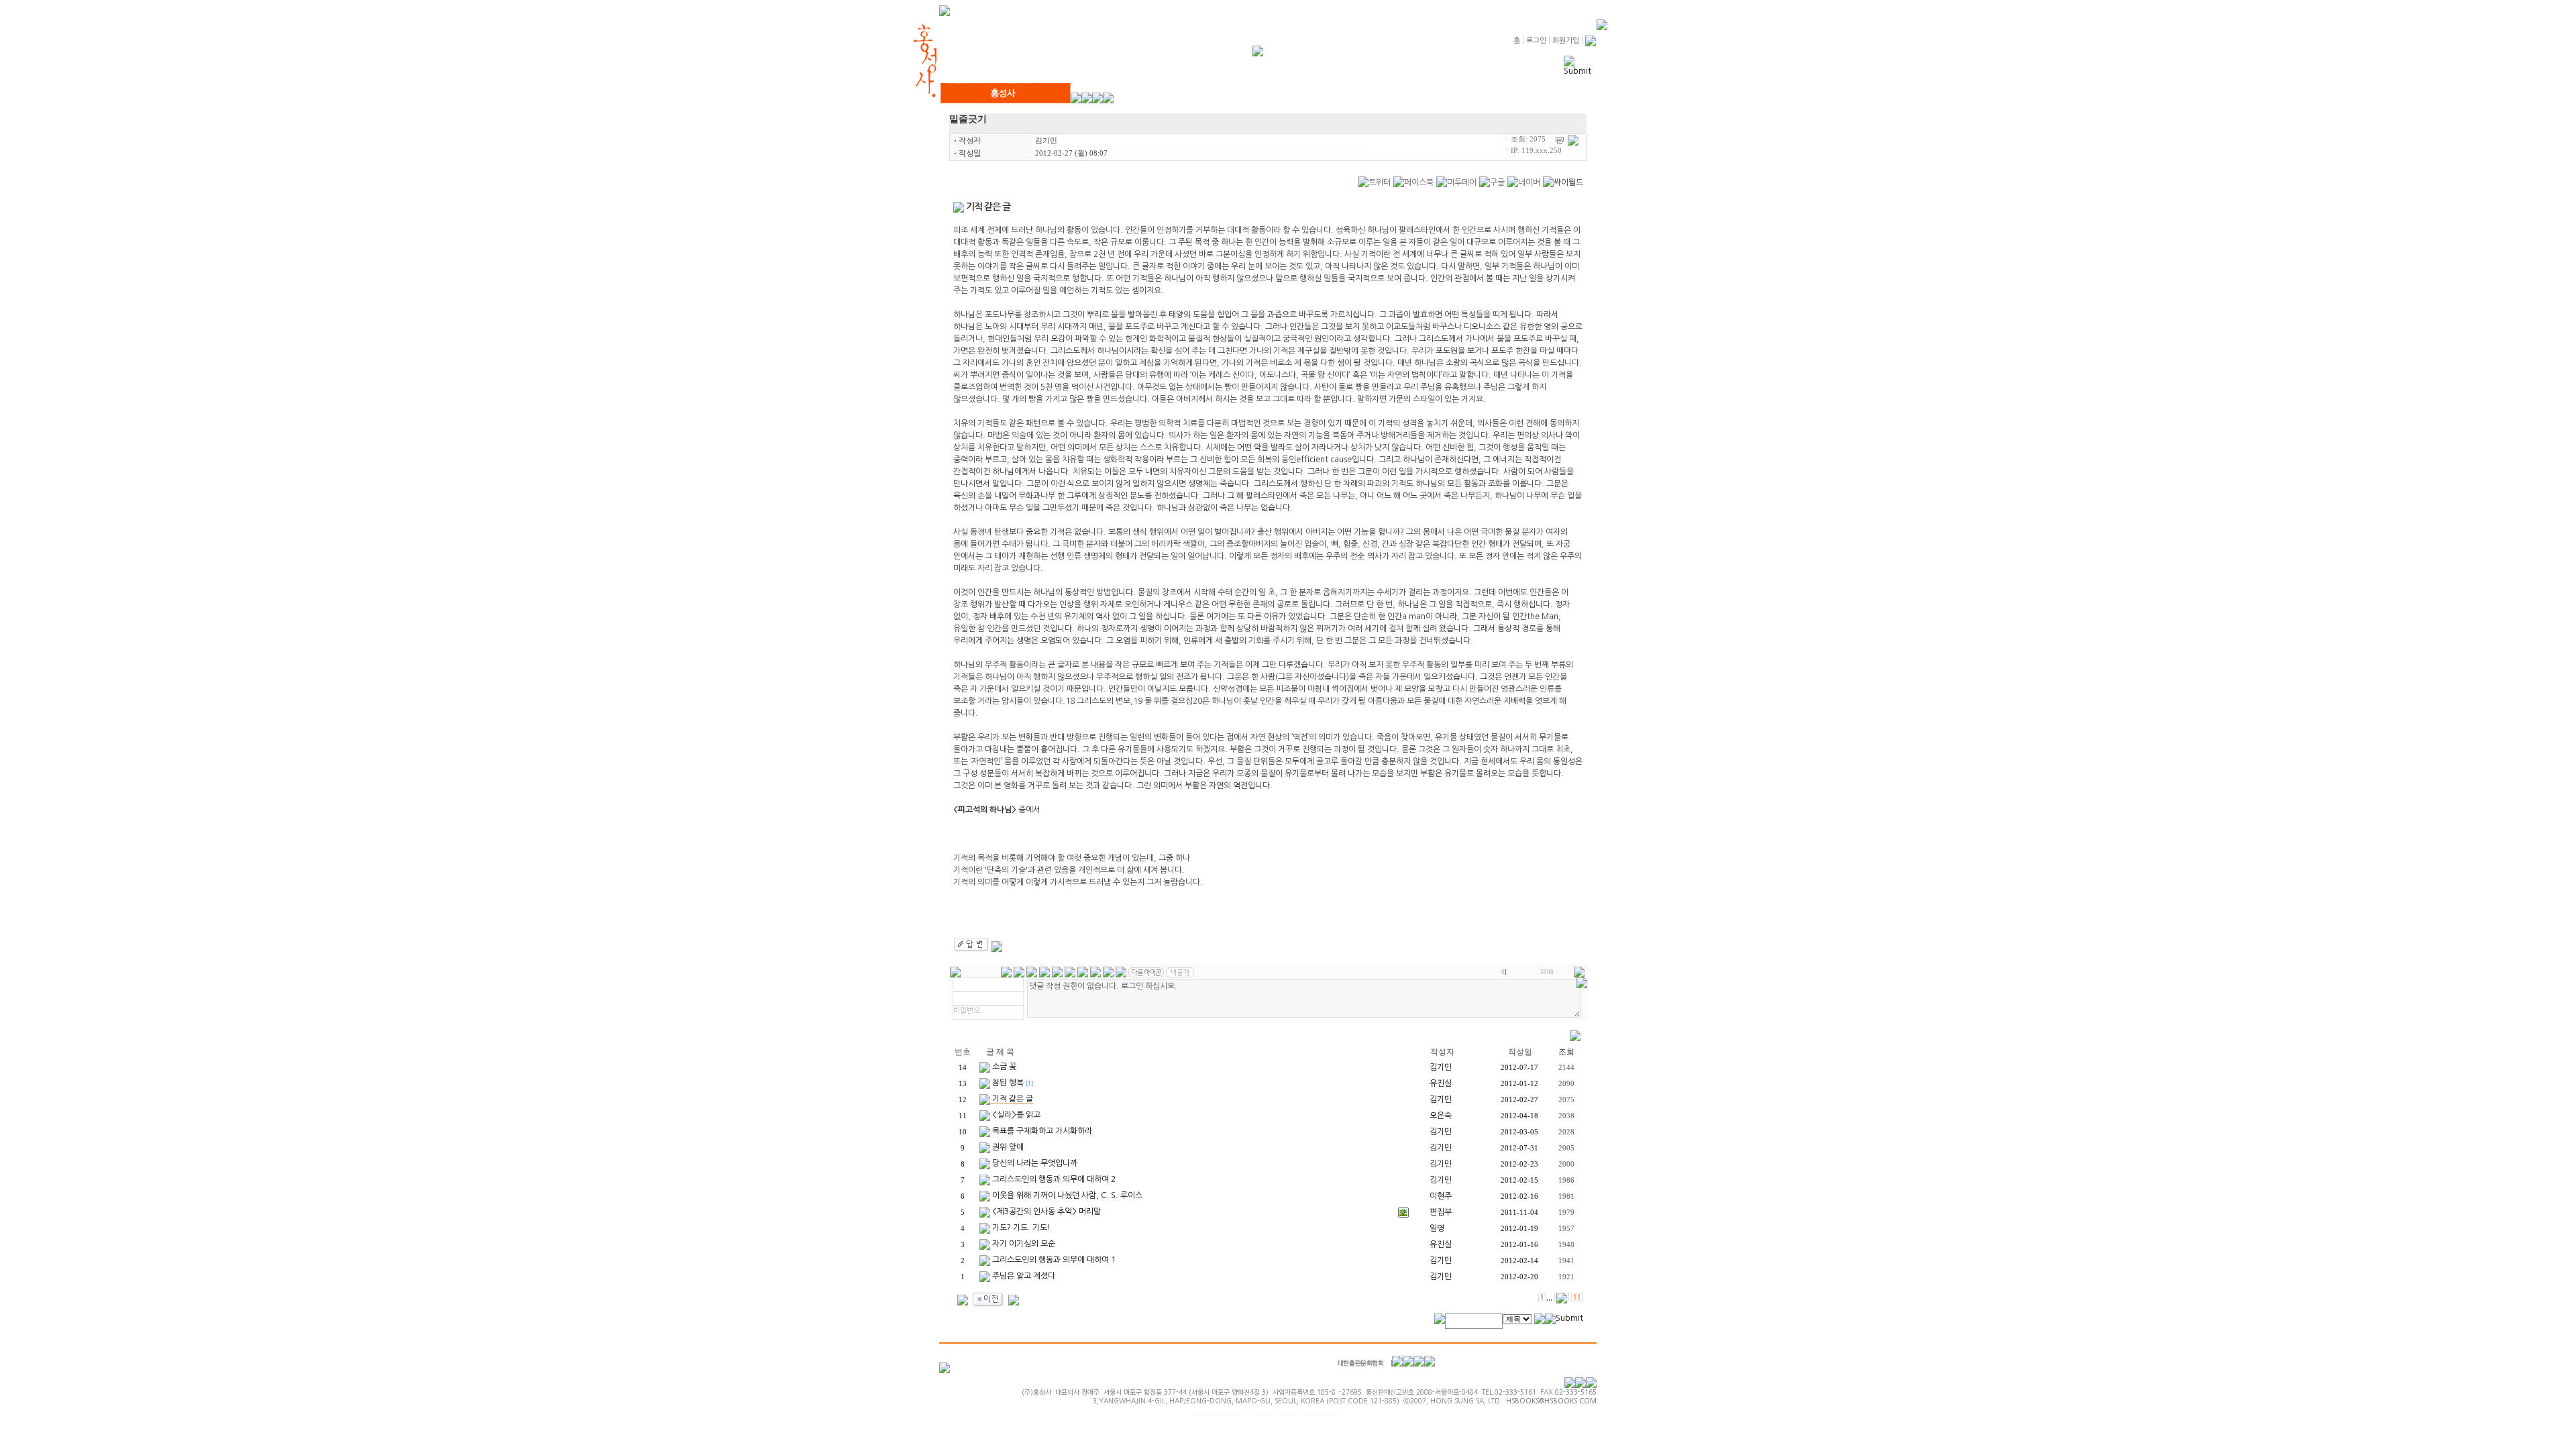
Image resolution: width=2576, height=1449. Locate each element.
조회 (1566, 1052)
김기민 (1046, 141)
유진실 (1441, 1083)
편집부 (1441, 1212)
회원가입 (1566, 41)
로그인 (1536, 41)
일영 (1437, 1228)
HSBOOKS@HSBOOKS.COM (1551, 1401)
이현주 (1441, 1196)
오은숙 (1441, 1116)
